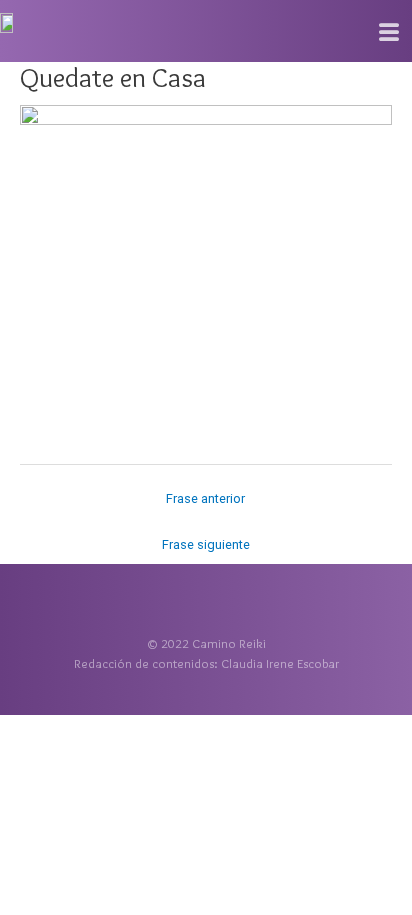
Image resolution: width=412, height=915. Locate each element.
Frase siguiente (206, 544)
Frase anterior (205, 498)
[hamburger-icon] (389, 33)
